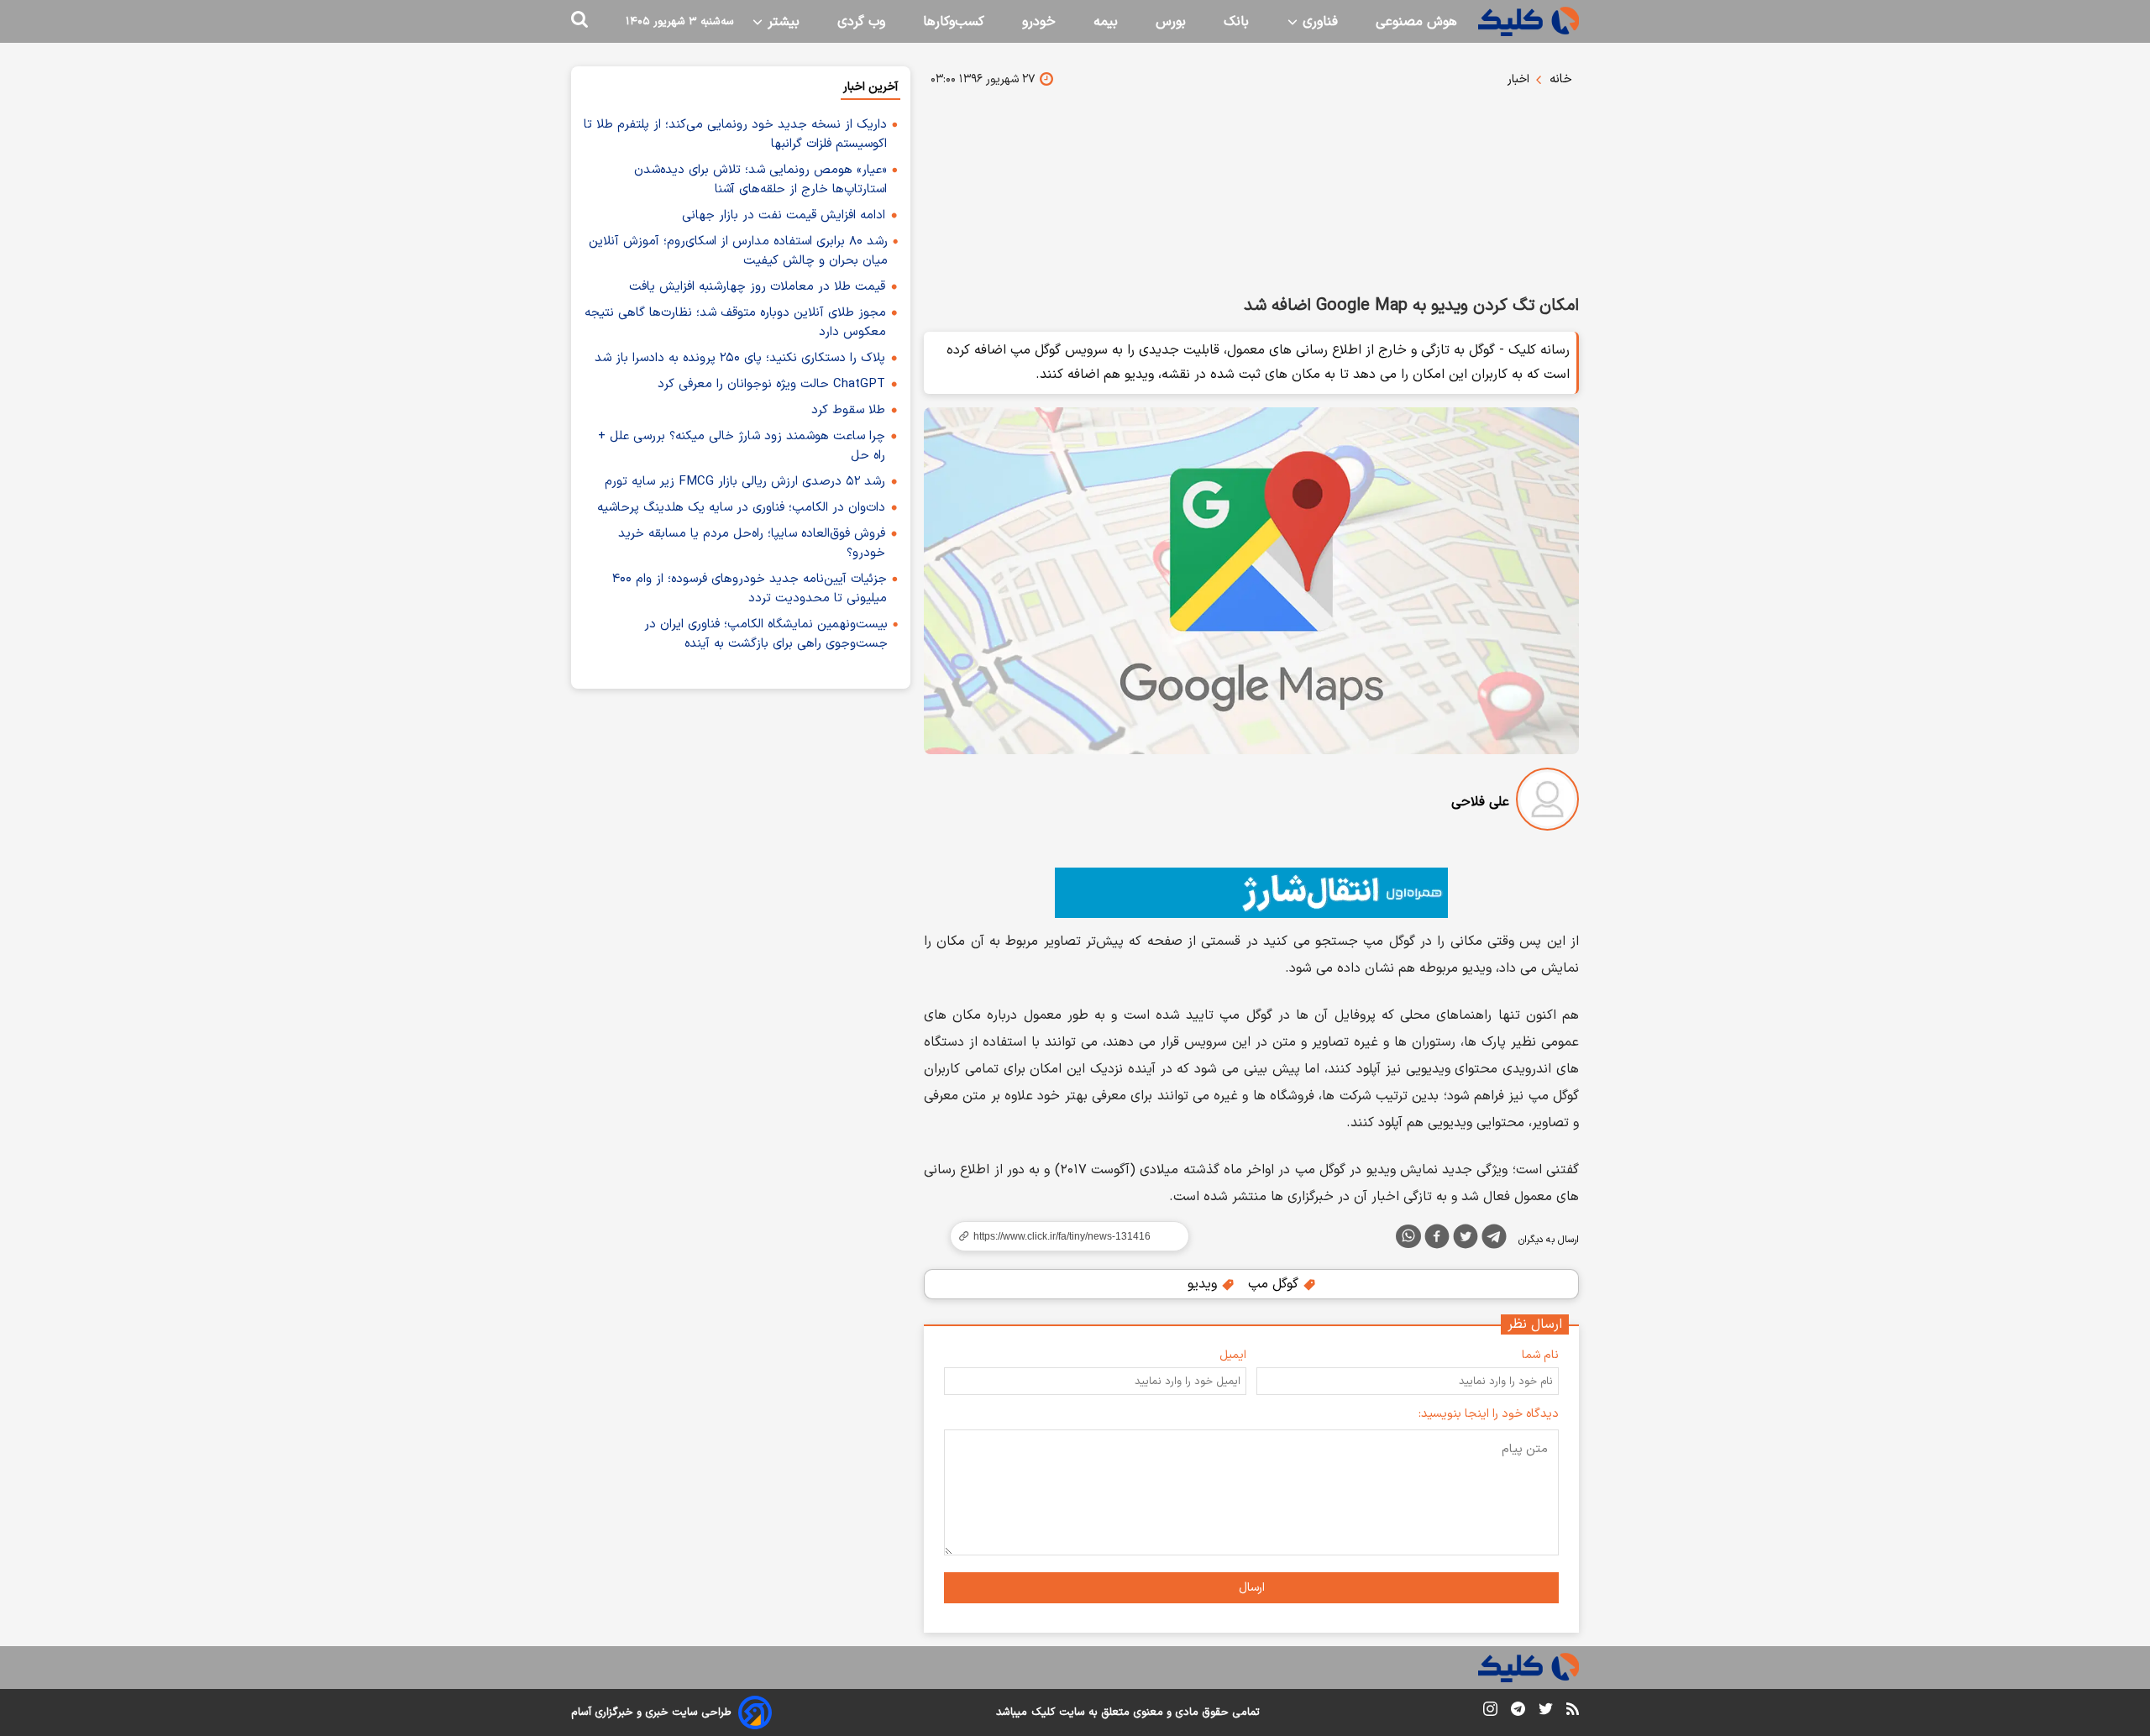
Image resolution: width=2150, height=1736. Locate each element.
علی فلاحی (1480, 802)
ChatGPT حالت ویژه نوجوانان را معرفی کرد (771, 384)
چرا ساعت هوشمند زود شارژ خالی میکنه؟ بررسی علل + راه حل (742, 446)
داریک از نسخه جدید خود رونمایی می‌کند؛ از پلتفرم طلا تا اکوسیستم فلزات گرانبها (735, 134)
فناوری (1318, 22)
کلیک (1043, 1712)
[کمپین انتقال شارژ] (1251, 893)
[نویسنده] (1547, 802)
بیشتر (781, 22)
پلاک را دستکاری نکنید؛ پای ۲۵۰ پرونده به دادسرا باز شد (740, 358)
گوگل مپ (1275, 1284)
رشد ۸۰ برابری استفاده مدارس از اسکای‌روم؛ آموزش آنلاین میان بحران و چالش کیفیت (738, 251)
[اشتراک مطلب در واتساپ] (1408, 1236)
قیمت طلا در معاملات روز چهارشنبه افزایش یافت (757, 287)
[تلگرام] (1494, 1240)
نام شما (1540, 1355)
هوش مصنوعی (1416, 22)
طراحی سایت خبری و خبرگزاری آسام (651, 1712)
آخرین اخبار (870, 87)
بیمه (1106, 22)
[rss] (1573, 1712)
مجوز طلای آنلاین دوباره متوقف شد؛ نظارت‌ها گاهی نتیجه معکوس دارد (735, 323)
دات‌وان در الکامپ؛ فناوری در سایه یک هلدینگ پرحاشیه (741, 508)
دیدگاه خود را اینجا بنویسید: (1489, 1414)
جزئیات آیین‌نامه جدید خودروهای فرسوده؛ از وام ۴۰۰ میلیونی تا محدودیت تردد (750, 589)
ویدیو (1204, 1284)
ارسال (1252, 1588)
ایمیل (1233, 1355)
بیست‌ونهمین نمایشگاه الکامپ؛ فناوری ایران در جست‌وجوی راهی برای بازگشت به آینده (766, 634)
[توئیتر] (1466, 1240)
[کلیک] (1529, 21)
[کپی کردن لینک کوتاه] (1062, 1236)
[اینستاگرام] (1490, 1712)
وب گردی (861, 22)
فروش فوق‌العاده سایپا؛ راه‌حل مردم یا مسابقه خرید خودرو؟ (752, 543)
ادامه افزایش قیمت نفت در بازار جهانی (784, 215)
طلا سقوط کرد (848, 410)
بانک (1236, 22)
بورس (1171, 22)
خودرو (1039, 22)
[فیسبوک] (1437, 1240)
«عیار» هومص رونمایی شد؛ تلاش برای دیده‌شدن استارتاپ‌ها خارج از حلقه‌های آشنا (760, 180)
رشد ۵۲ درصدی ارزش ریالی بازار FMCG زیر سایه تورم (745, 482)
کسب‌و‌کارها (954, 22)
